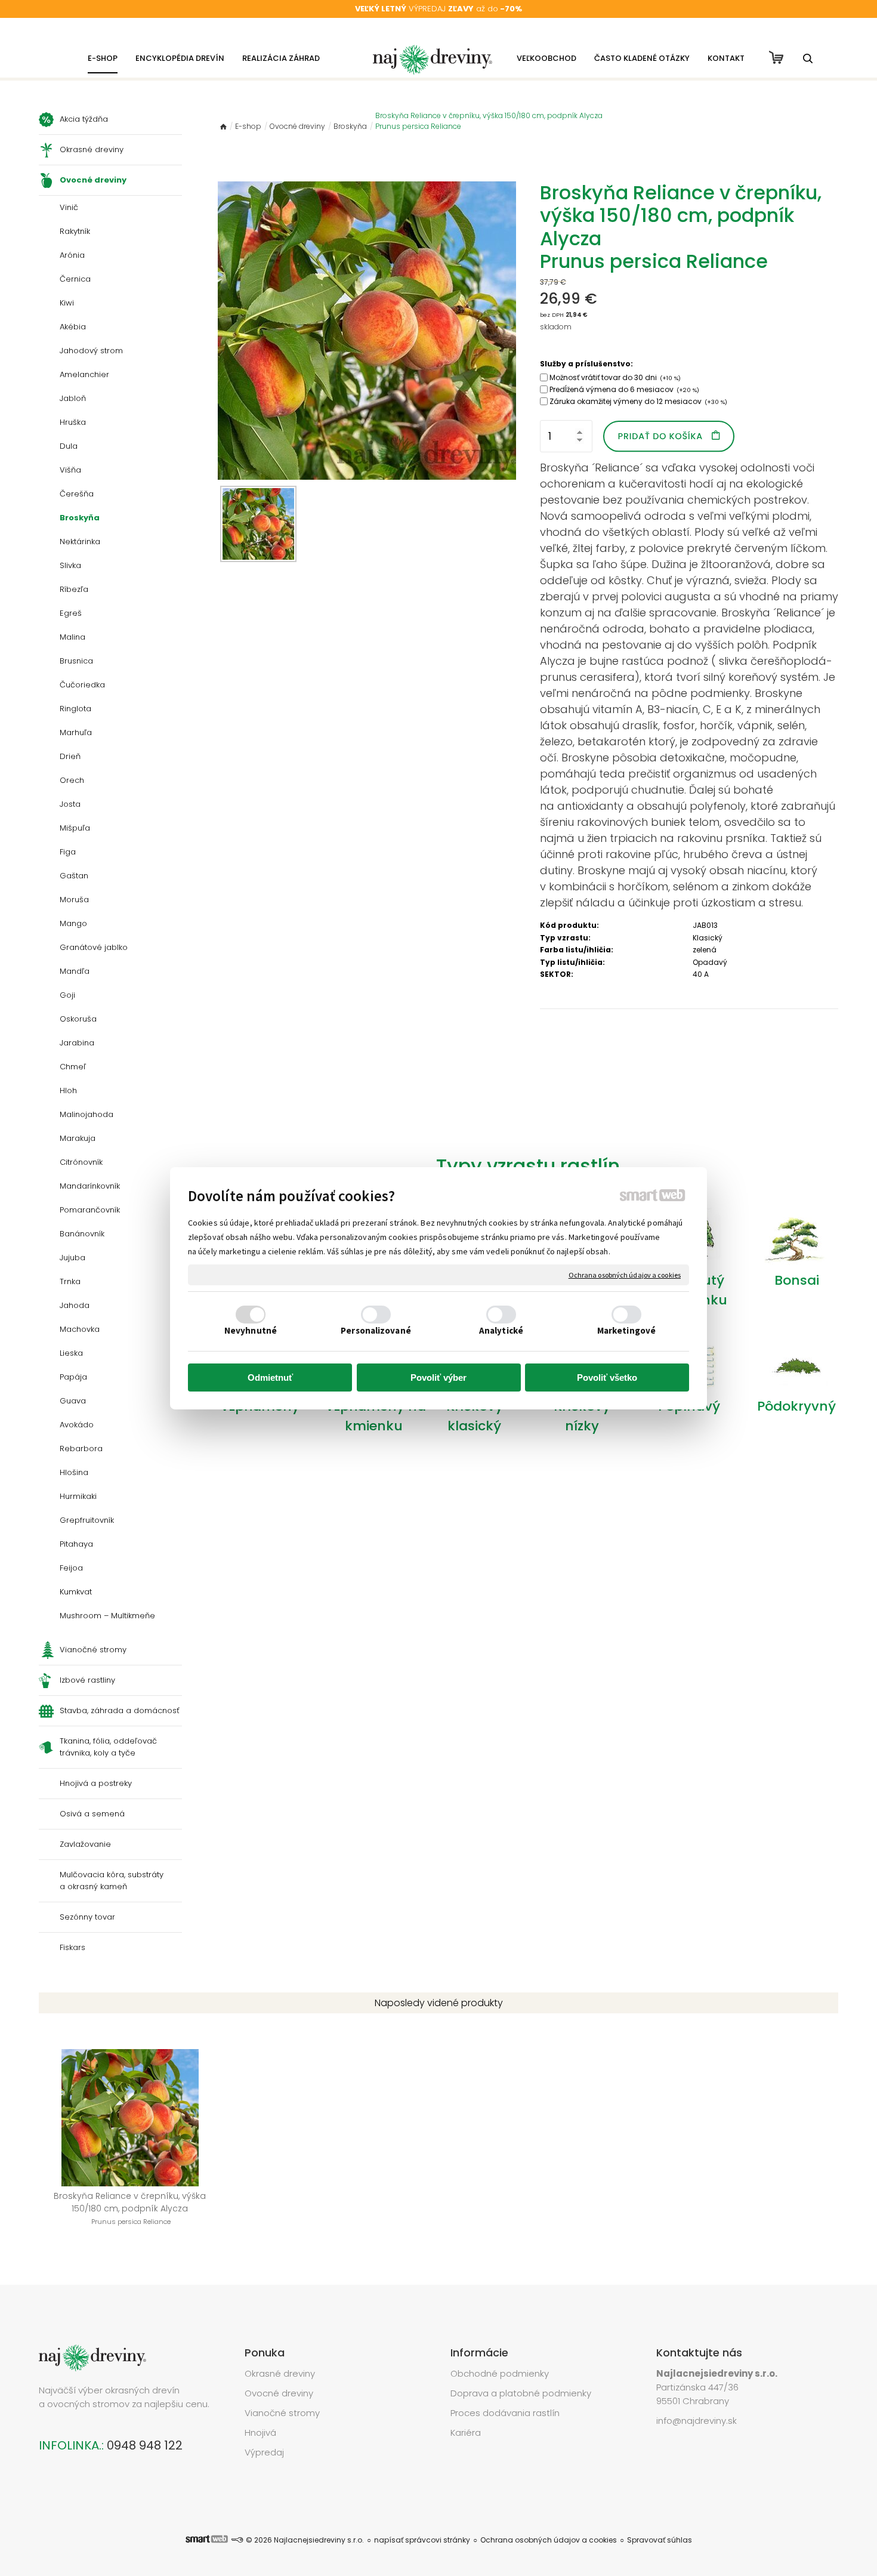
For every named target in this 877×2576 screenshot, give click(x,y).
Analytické (501, 1330)
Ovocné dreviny (279, 2393)
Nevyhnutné (251, 1330)
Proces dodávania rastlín (506, 2413)
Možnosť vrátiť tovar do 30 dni (615, 377)
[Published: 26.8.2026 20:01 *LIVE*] (237, 2540)
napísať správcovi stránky (422, 2540)
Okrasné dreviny (280, 2373)
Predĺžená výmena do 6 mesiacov (624, 389)
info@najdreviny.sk (697, 2421)
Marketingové (626, 1330)
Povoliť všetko (607, 1378)
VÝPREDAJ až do (438, 9)
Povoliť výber (438, 1378)
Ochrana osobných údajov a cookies (625, 1274)
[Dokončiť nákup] (776, 57)
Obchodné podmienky (500, 2373)
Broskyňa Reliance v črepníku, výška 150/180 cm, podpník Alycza (131, 2208)
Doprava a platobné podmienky (521, 2393)
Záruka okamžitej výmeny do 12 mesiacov (638, 401)
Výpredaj (264, 2452)
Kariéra (466, 2432)
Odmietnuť (270, 1378)
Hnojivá (260, 2432)
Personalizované (376, 1330)
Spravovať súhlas (660, 2540)
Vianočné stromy (282, 2413)
